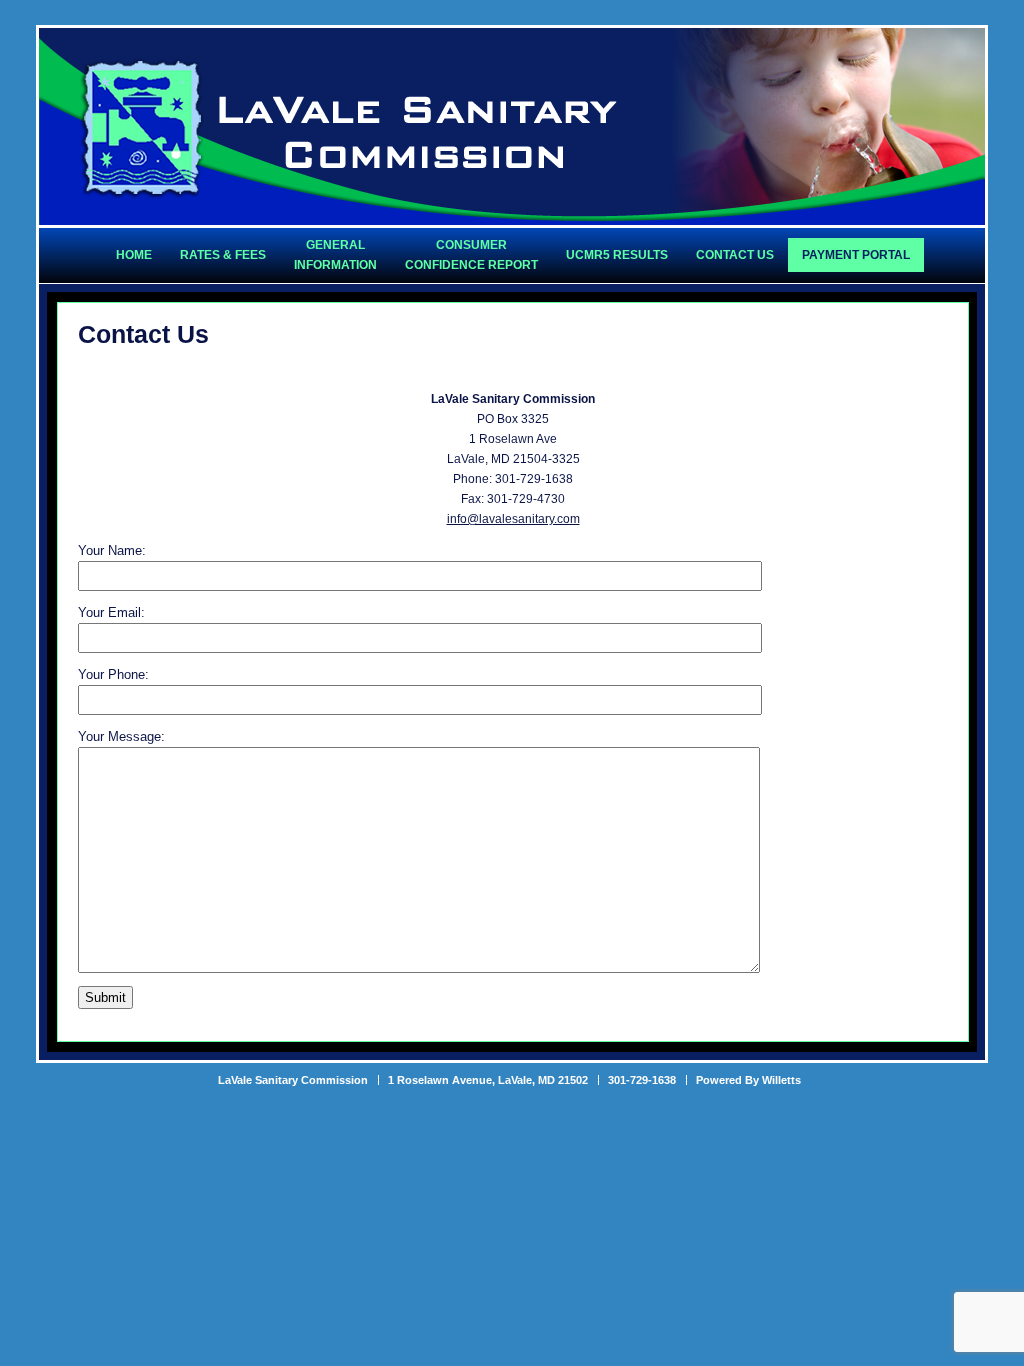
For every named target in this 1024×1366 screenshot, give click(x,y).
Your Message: (121, 736)
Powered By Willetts (748, 1080)
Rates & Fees (223, 255)
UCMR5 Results (617, 255)
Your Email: (111, 612)
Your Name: (112, 550)
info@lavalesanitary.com (513, 519)
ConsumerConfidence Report (471, 255)
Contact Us (735, 255)
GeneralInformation (335, 255)
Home (134, 255)
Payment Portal (856, 255)
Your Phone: (113, 674)
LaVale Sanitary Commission (348, 128)
